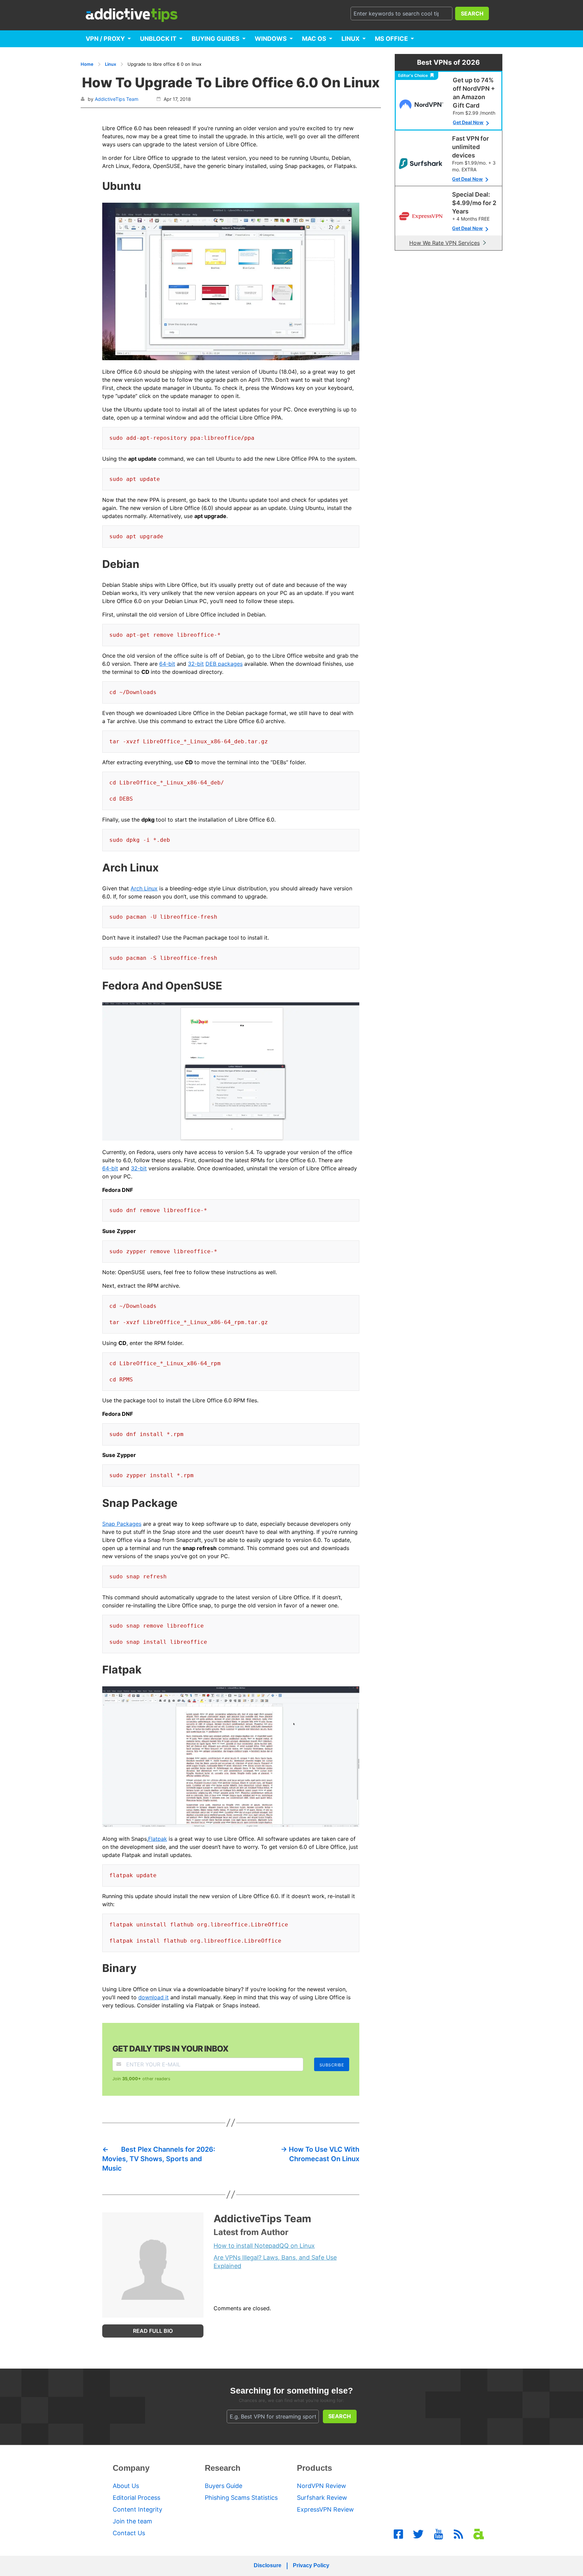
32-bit (196, 664)
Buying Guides (216, 39)
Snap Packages (122, 1524)
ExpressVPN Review (325, 2509)
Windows (271, 39)
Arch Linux (144, 888)
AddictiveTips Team (117, 99)
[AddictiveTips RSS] (459, 2534)
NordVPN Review (322, 2486)
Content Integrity (137, 2509)
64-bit (167, 664)
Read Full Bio (153, 2331)
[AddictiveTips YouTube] (439, 2534)
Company (131, 2468)
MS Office (391, 39)
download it (154, 1997)
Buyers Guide (224, 2486)
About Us (126, 2486)
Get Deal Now (468, 122)
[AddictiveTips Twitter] (418, 2534)
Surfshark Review (322, 2498)
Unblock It (158, 39)
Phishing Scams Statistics (241, 2498)
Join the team (132, 2521)
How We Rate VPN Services (445, 243)
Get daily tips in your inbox (170, 2049)
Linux (351, 39)
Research (223, 2468)
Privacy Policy (311, 2565)
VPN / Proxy (105, 39)
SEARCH (472, 13)
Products (314, 2468)
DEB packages (224, 664)
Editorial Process (136, 2498)
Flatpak (158, 1839)
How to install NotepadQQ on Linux (264, 2246)
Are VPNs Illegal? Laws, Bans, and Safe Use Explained (275, 2262)
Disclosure (268, 2565)
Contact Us (129, 2533)
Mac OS (314, 39)
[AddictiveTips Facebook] (398, 2534)
